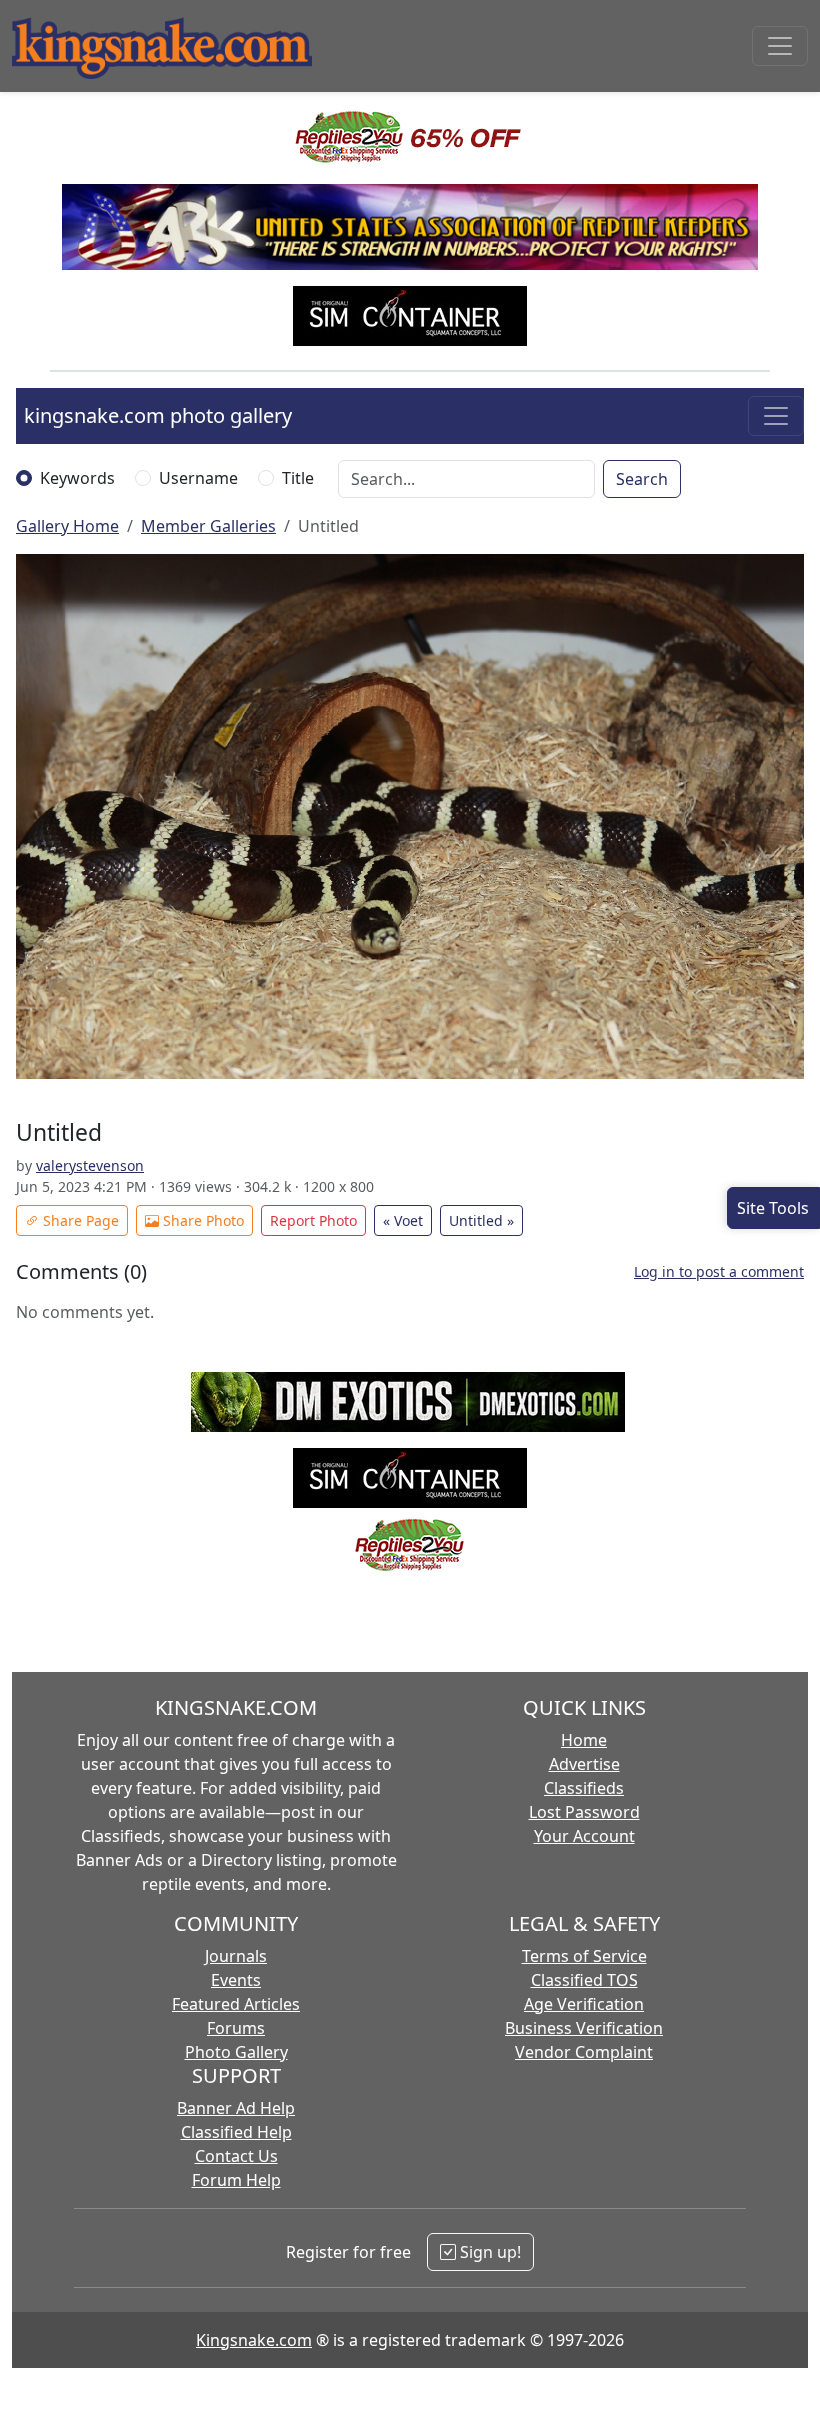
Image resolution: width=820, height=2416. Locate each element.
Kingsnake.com (254, 2340)
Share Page (79, 1220)
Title (298, 478)
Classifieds (584, 1788)
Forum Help (236, 2180)
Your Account (584, 1836)
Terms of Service (584, 1956)
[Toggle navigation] (780, 46)
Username (198, 478)
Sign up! (488, 2252)
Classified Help (236, 2132)
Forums (236, 2028)
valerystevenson (90, 1165)
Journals (236, 1956)
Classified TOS (584, 1980)
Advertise (584, 1764)
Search (642, 479)
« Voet (403, 1220)
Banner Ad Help (236, 2108)
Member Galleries (208, 526)
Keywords (77, 478)
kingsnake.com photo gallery (158, 415)
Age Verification (584, 2004)
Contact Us (236, 2156)
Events (236, 1980)
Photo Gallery (236, 2052)
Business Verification (584, 2028)
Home (584, 1740)
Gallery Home (67, 526)
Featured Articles (236, 2004)
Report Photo (313, 1220)
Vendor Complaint (584, 2052)
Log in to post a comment (719, 1271)
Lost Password (584, 1812)
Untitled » (481, 1220)
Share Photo (201, 1220)
